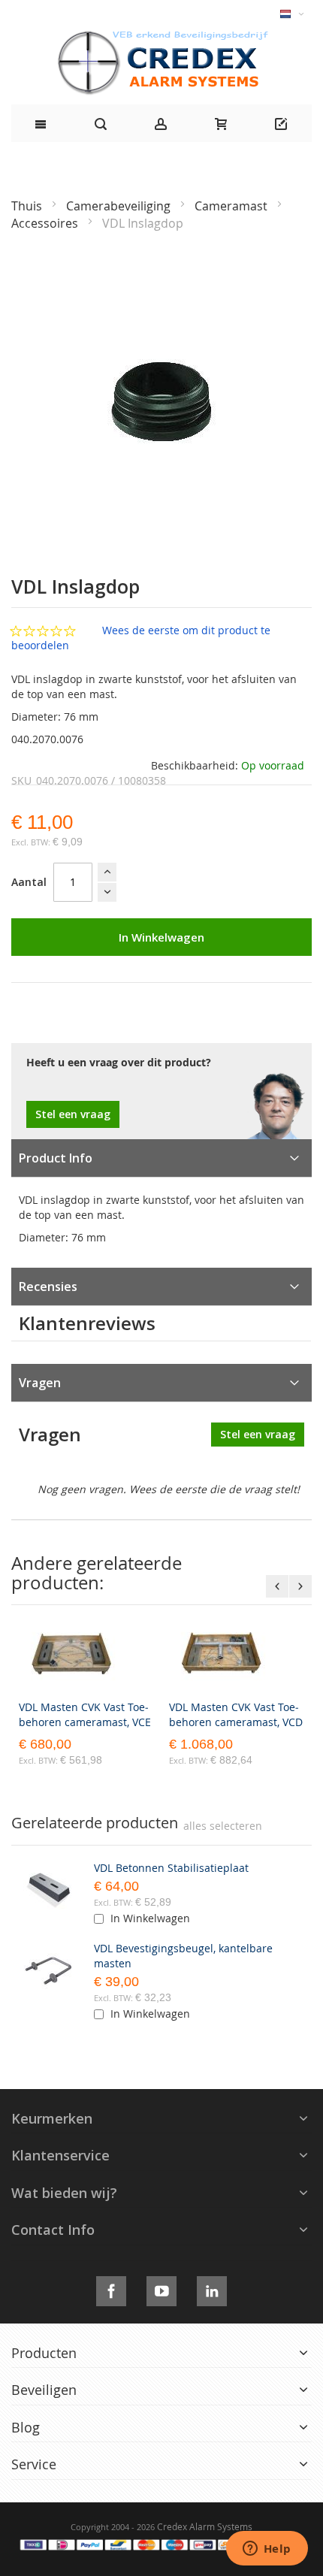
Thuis (28, 206)
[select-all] (223, 1826)
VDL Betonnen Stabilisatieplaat (171, 1868)
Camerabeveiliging (120, 206)
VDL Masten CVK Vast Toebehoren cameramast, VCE (85, 1714)
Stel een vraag (73, 1114)
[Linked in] (212, 2289)
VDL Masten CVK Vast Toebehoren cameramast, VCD (236, 1714)
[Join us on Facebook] (111, 2289)
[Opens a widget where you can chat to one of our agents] (267, 2550)
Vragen (40, 1383)
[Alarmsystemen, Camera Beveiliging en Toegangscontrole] (161, 34)
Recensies (48, 1286)
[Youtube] (161, 2289)
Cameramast (232, 206)
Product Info (56, 1158)
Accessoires (46, 223)
